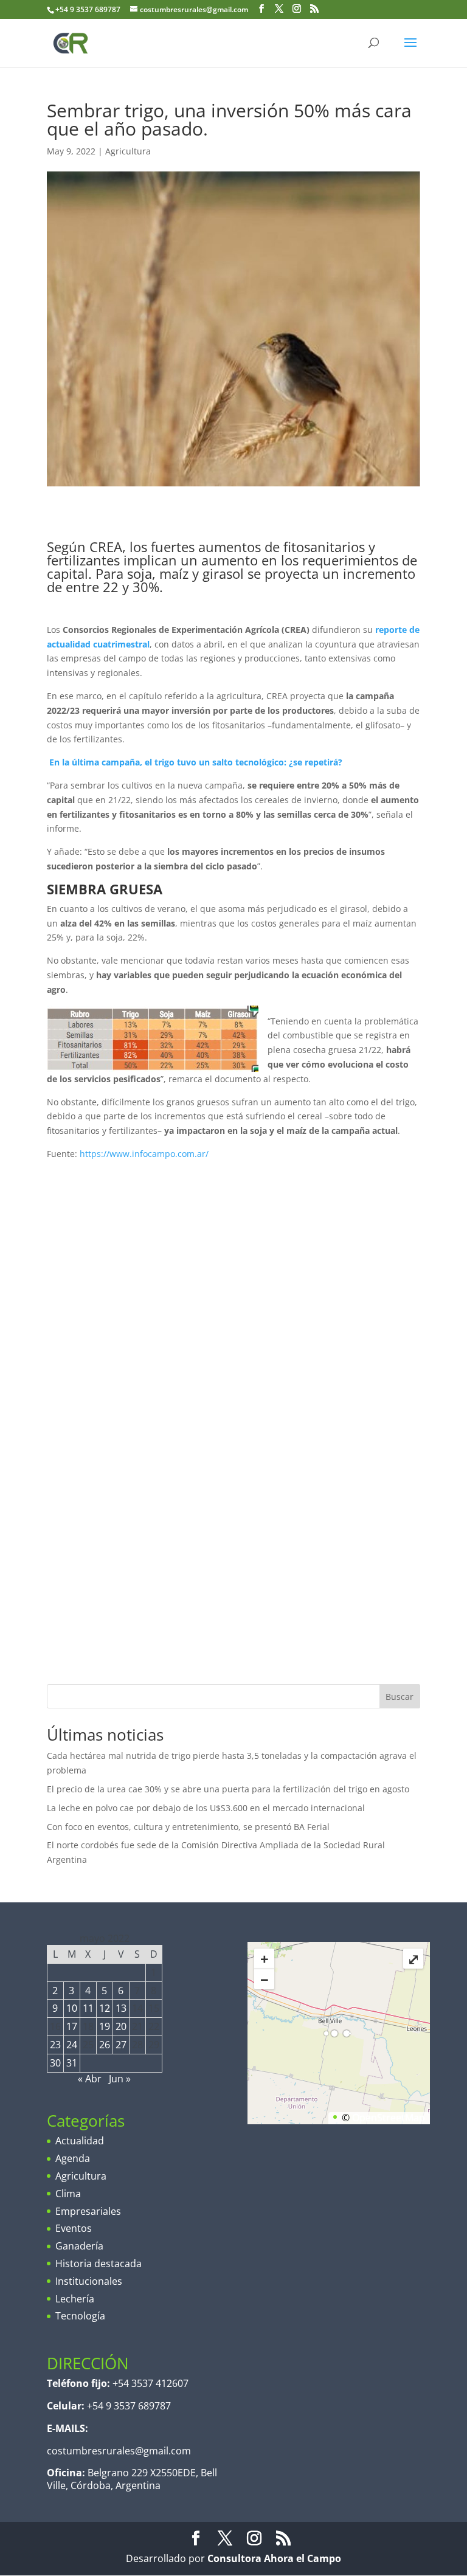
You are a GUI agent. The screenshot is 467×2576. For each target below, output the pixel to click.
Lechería (75, 2299)
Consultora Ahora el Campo (274, 2558)
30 (55, 2063)
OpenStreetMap (389, 2118)
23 (55, 2045)
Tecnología (80, 2316)
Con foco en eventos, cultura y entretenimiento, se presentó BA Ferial (188, 1827)
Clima (68, 2194)
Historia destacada (99, 2263)
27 (121, 2045)
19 (105, 2026)
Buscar (400, 1697)
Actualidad (80, 2141)
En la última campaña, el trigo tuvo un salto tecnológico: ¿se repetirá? (224, 762)
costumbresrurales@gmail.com (119, 2451)
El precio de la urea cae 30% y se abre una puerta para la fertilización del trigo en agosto (228, 1789)
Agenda (73, 2158)
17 (72, 2026)
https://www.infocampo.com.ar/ (144, 1154)
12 (105, 2008)
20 (121, 2026)
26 (105, 2045)
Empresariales (88, 2211)
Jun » (120, 2079)
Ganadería (79, 2246)
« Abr (90, 2079)
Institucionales (89, 2281)
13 (121, 2008)
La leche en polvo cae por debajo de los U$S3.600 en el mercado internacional (206, 1808)
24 (72, 2045)
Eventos (74, 2228)
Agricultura (128, 151)
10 (72, 2008)
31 (72, 2063)
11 (88, 2008)
